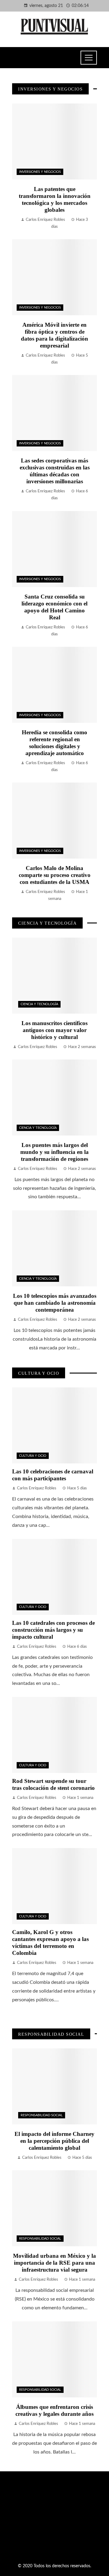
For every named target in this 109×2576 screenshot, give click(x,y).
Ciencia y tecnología (39, 1004)
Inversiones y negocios (40, 172)
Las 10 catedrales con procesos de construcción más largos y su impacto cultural (53, 1630)
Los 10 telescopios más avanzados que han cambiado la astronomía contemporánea (55, 1303)
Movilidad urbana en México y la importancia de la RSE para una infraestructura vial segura (54, 2263)
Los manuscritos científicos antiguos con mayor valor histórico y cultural (54, 1030)
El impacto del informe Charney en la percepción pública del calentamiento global (54, 2141)
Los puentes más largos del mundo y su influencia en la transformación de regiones (54, 1152)
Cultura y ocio (33, 1456)
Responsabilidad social (42, 2115)
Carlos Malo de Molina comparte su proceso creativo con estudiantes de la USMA (55, 875)
